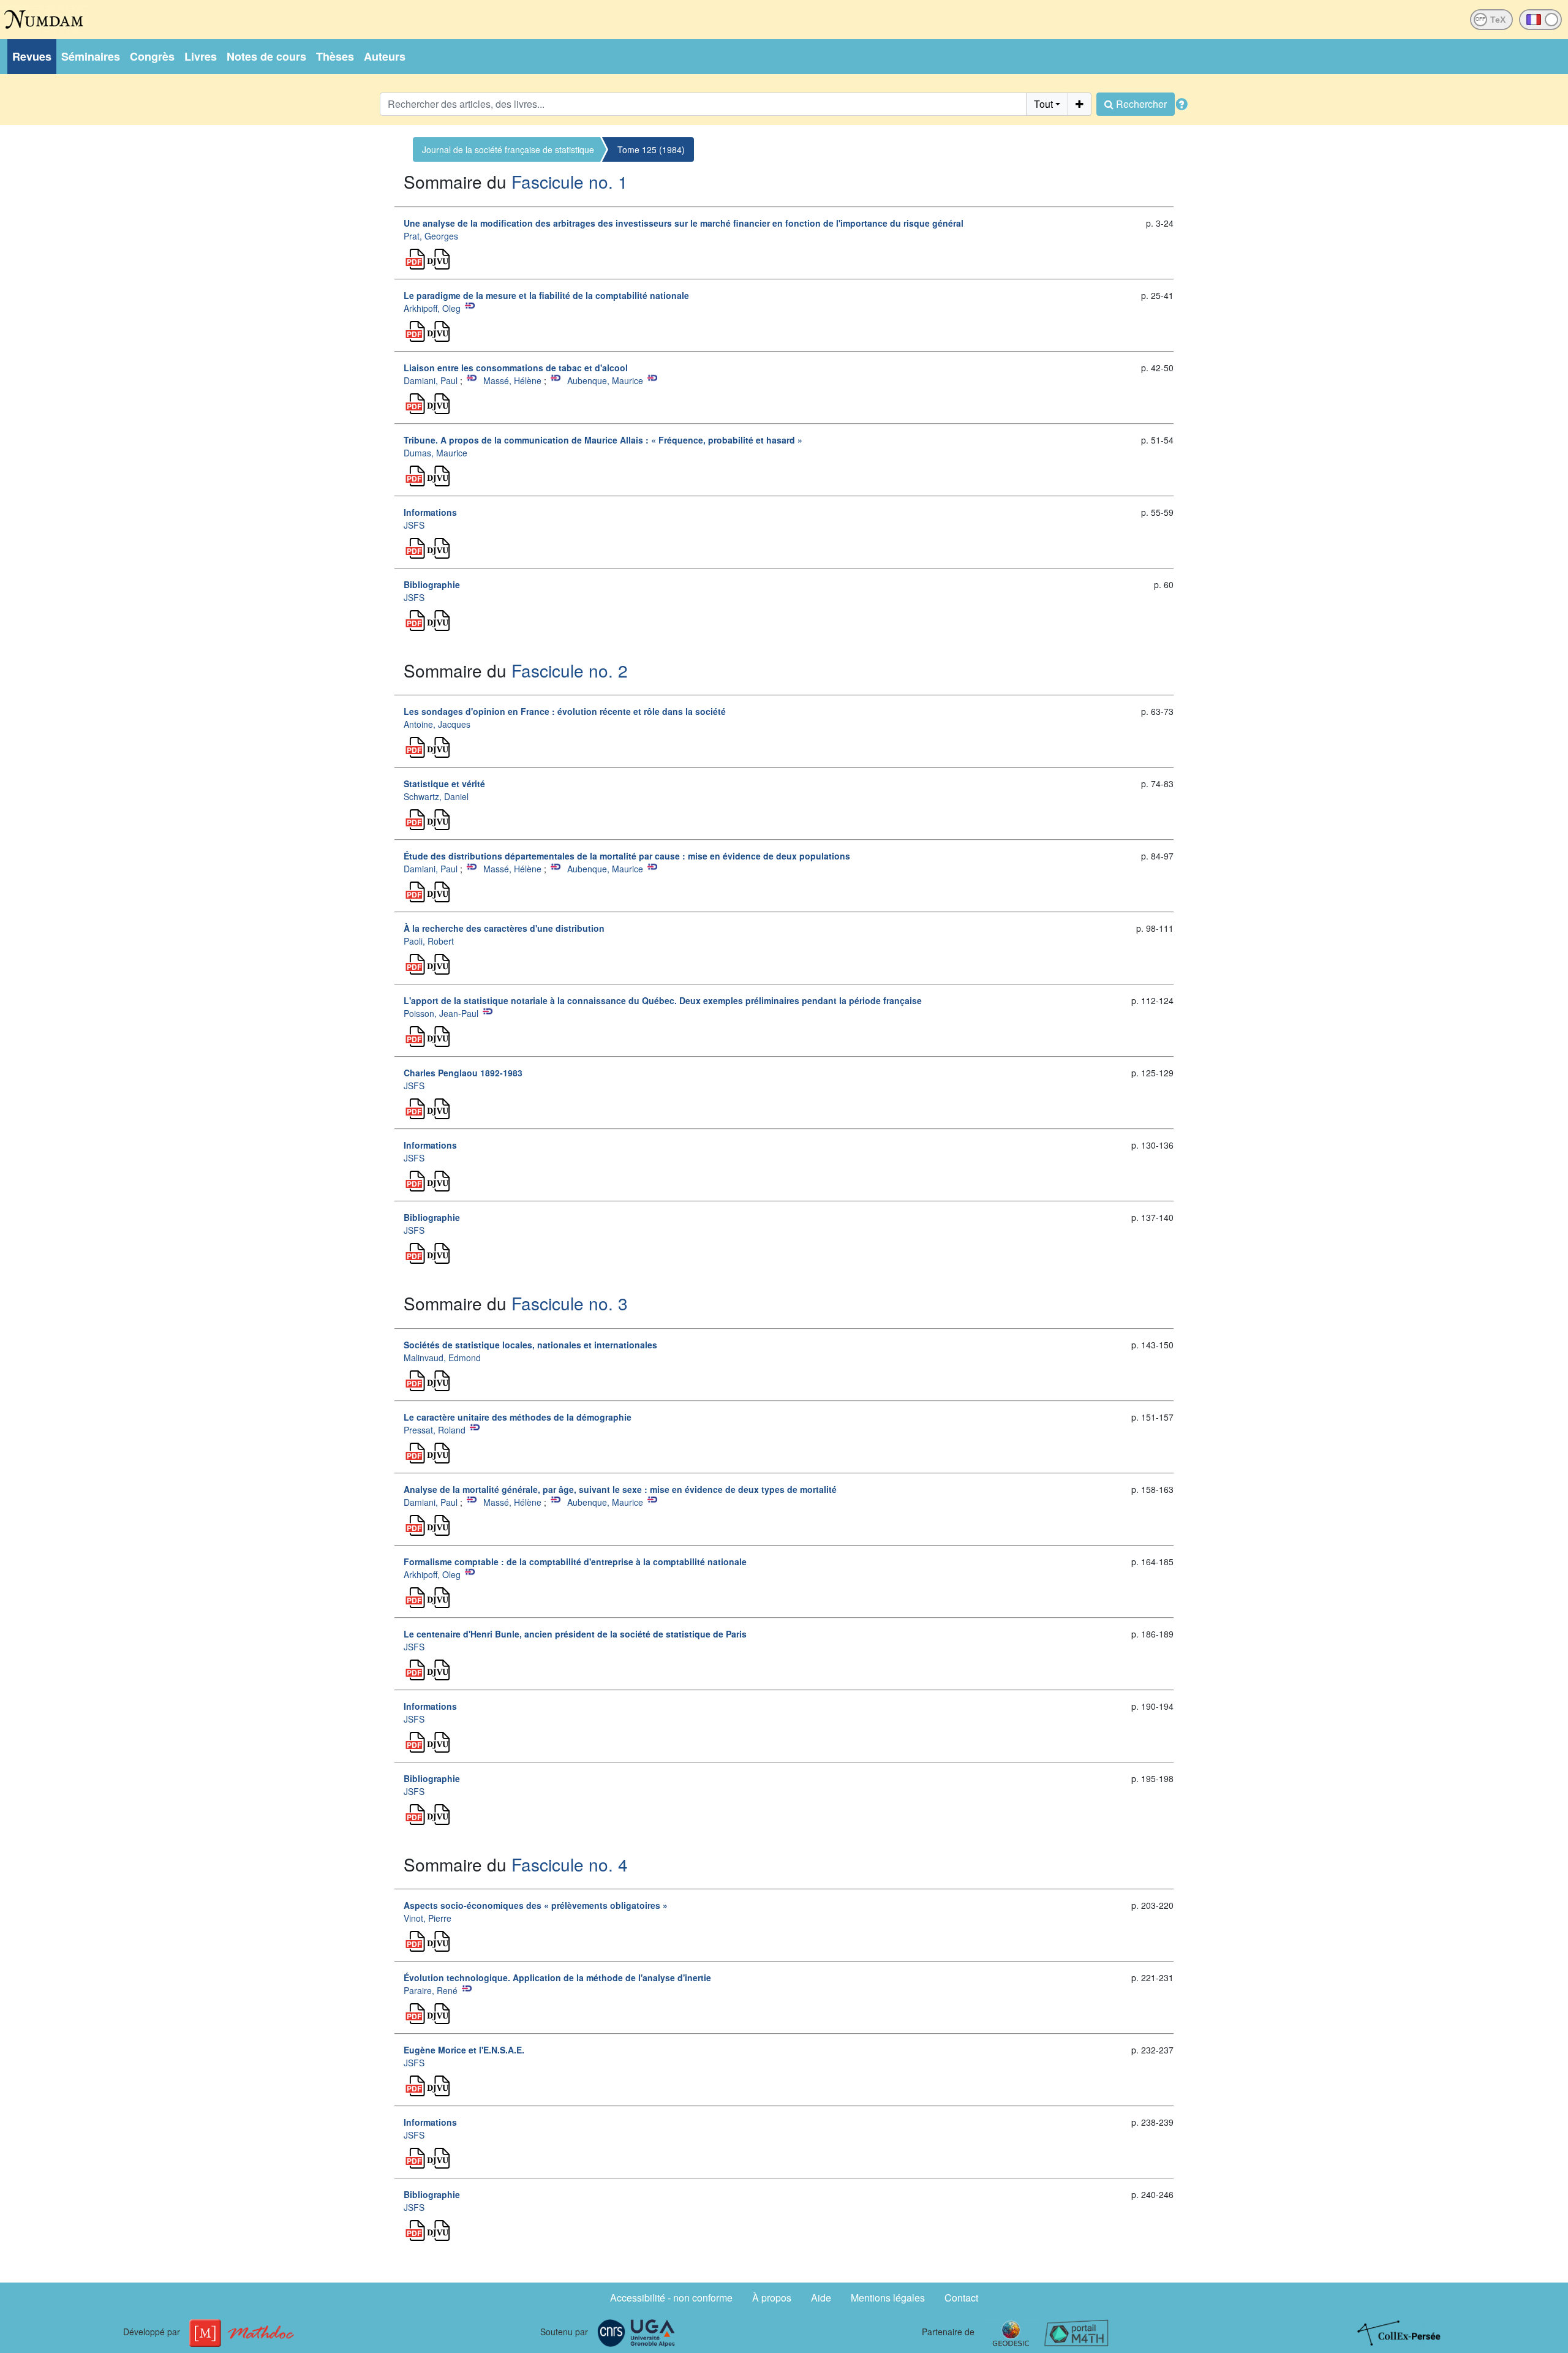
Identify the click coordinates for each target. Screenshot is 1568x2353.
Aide (821, 2298)
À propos (772, 2298)
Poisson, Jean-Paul (441, 1013)
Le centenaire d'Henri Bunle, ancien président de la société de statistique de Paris (575, 1634)
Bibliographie (432, 584)
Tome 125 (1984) (651, 149)
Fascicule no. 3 (570, 1303)
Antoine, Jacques (437, 724)
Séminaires (91, 56)
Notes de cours (266, 56)
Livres (201, 56)
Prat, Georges (431, 236)
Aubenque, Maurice (605, 380)
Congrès (152, 56)
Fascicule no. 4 (570, 1864)
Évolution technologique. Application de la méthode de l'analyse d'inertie (557, 1977)
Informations (430, 512)
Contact (961, 2298)
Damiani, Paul (431, 380)
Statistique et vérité (444, 784)
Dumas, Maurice (435, 453)
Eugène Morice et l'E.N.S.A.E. (464, 2050)
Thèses (335, 56)
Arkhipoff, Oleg (432, 308)
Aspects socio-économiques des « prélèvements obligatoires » (536, 1905)
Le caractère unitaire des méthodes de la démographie (518, 1417)
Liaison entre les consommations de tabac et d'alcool (516, 368)
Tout (1043, 104)
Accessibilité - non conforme (671, 2298)
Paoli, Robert (429, 941)
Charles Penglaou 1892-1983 (463, 1073)
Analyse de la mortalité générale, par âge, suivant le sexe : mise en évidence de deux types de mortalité (620, 1489)
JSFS (414, 525)
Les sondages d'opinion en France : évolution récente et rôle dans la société (565, 711)
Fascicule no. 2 (570, 670)
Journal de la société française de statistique (508, 149)
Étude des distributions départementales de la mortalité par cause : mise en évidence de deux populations (627, 856)
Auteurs (385, 56)
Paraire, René (431, 1990)
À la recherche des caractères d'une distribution (504, 928)
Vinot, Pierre (428, 1918)
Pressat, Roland (435, 1430)
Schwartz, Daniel (436, 796)
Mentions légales (888, 2298)
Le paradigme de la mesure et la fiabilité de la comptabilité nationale (546, 295)
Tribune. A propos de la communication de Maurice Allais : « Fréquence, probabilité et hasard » (603, 440)
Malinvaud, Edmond (442, 1358)
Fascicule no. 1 (570, 181)
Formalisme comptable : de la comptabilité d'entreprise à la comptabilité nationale (575, 1562)
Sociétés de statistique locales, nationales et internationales (530, 1345)
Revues (32, 56)
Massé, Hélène (512, 380)
